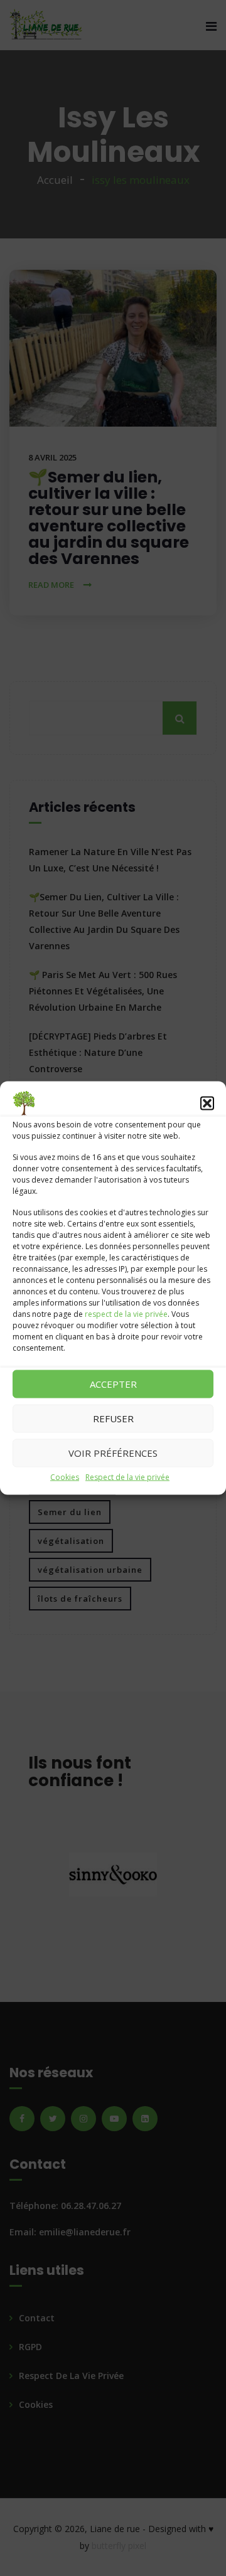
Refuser (113, 1418)
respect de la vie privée (126, 1313)
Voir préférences (113, 1453)
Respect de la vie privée (127, 1477)
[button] (207, 1103)
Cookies (65, 1477)
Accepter (113, 1384)
